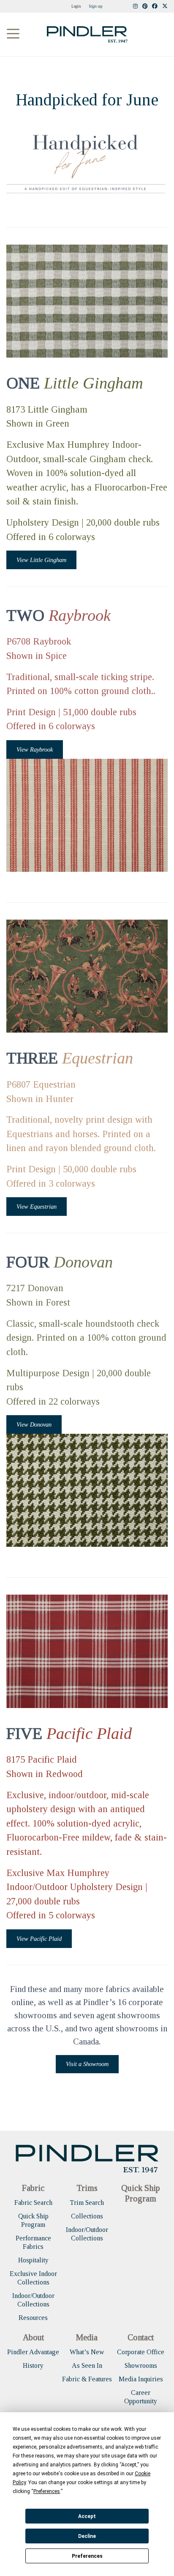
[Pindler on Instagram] (135, 7)
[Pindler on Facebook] (155, 7)
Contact (141, 2337)
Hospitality (33, 2260)
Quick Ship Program (33, 2220)
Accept (87, 2516)
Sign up (95, 6)
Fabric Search (33, 2203)
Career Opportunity (141, 2397)
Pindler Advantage (33, 2352)
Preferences (87, 2556)
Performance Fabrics (33, 2242)
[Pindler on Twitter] (165, 7)
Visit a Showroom (87, 2064)
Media (87, 2337)
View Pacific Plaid (39, 1939)
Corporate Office (141, 2352)
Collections (87, 2216)
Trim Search (87, 2203)
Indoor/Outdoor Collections (33, 2300)
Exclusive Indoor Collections (33, 2278)
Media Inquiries (141, 2379)
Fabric (33, 2188)
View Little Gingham (41, 560)
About (33, 2337)
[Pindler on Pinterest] (145, 7)
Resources (33, 2318)
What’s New (87, 2352)
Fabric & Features (87, 2379)
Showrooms (141, 2365)
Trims (87, 2188)
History (33, 2365)
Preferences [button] (47, 2491)
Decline (87, 2536)
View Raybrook (35, 749)
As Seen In (87, 2365)
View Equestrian (37, 1207)
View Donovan (34, 1424)
